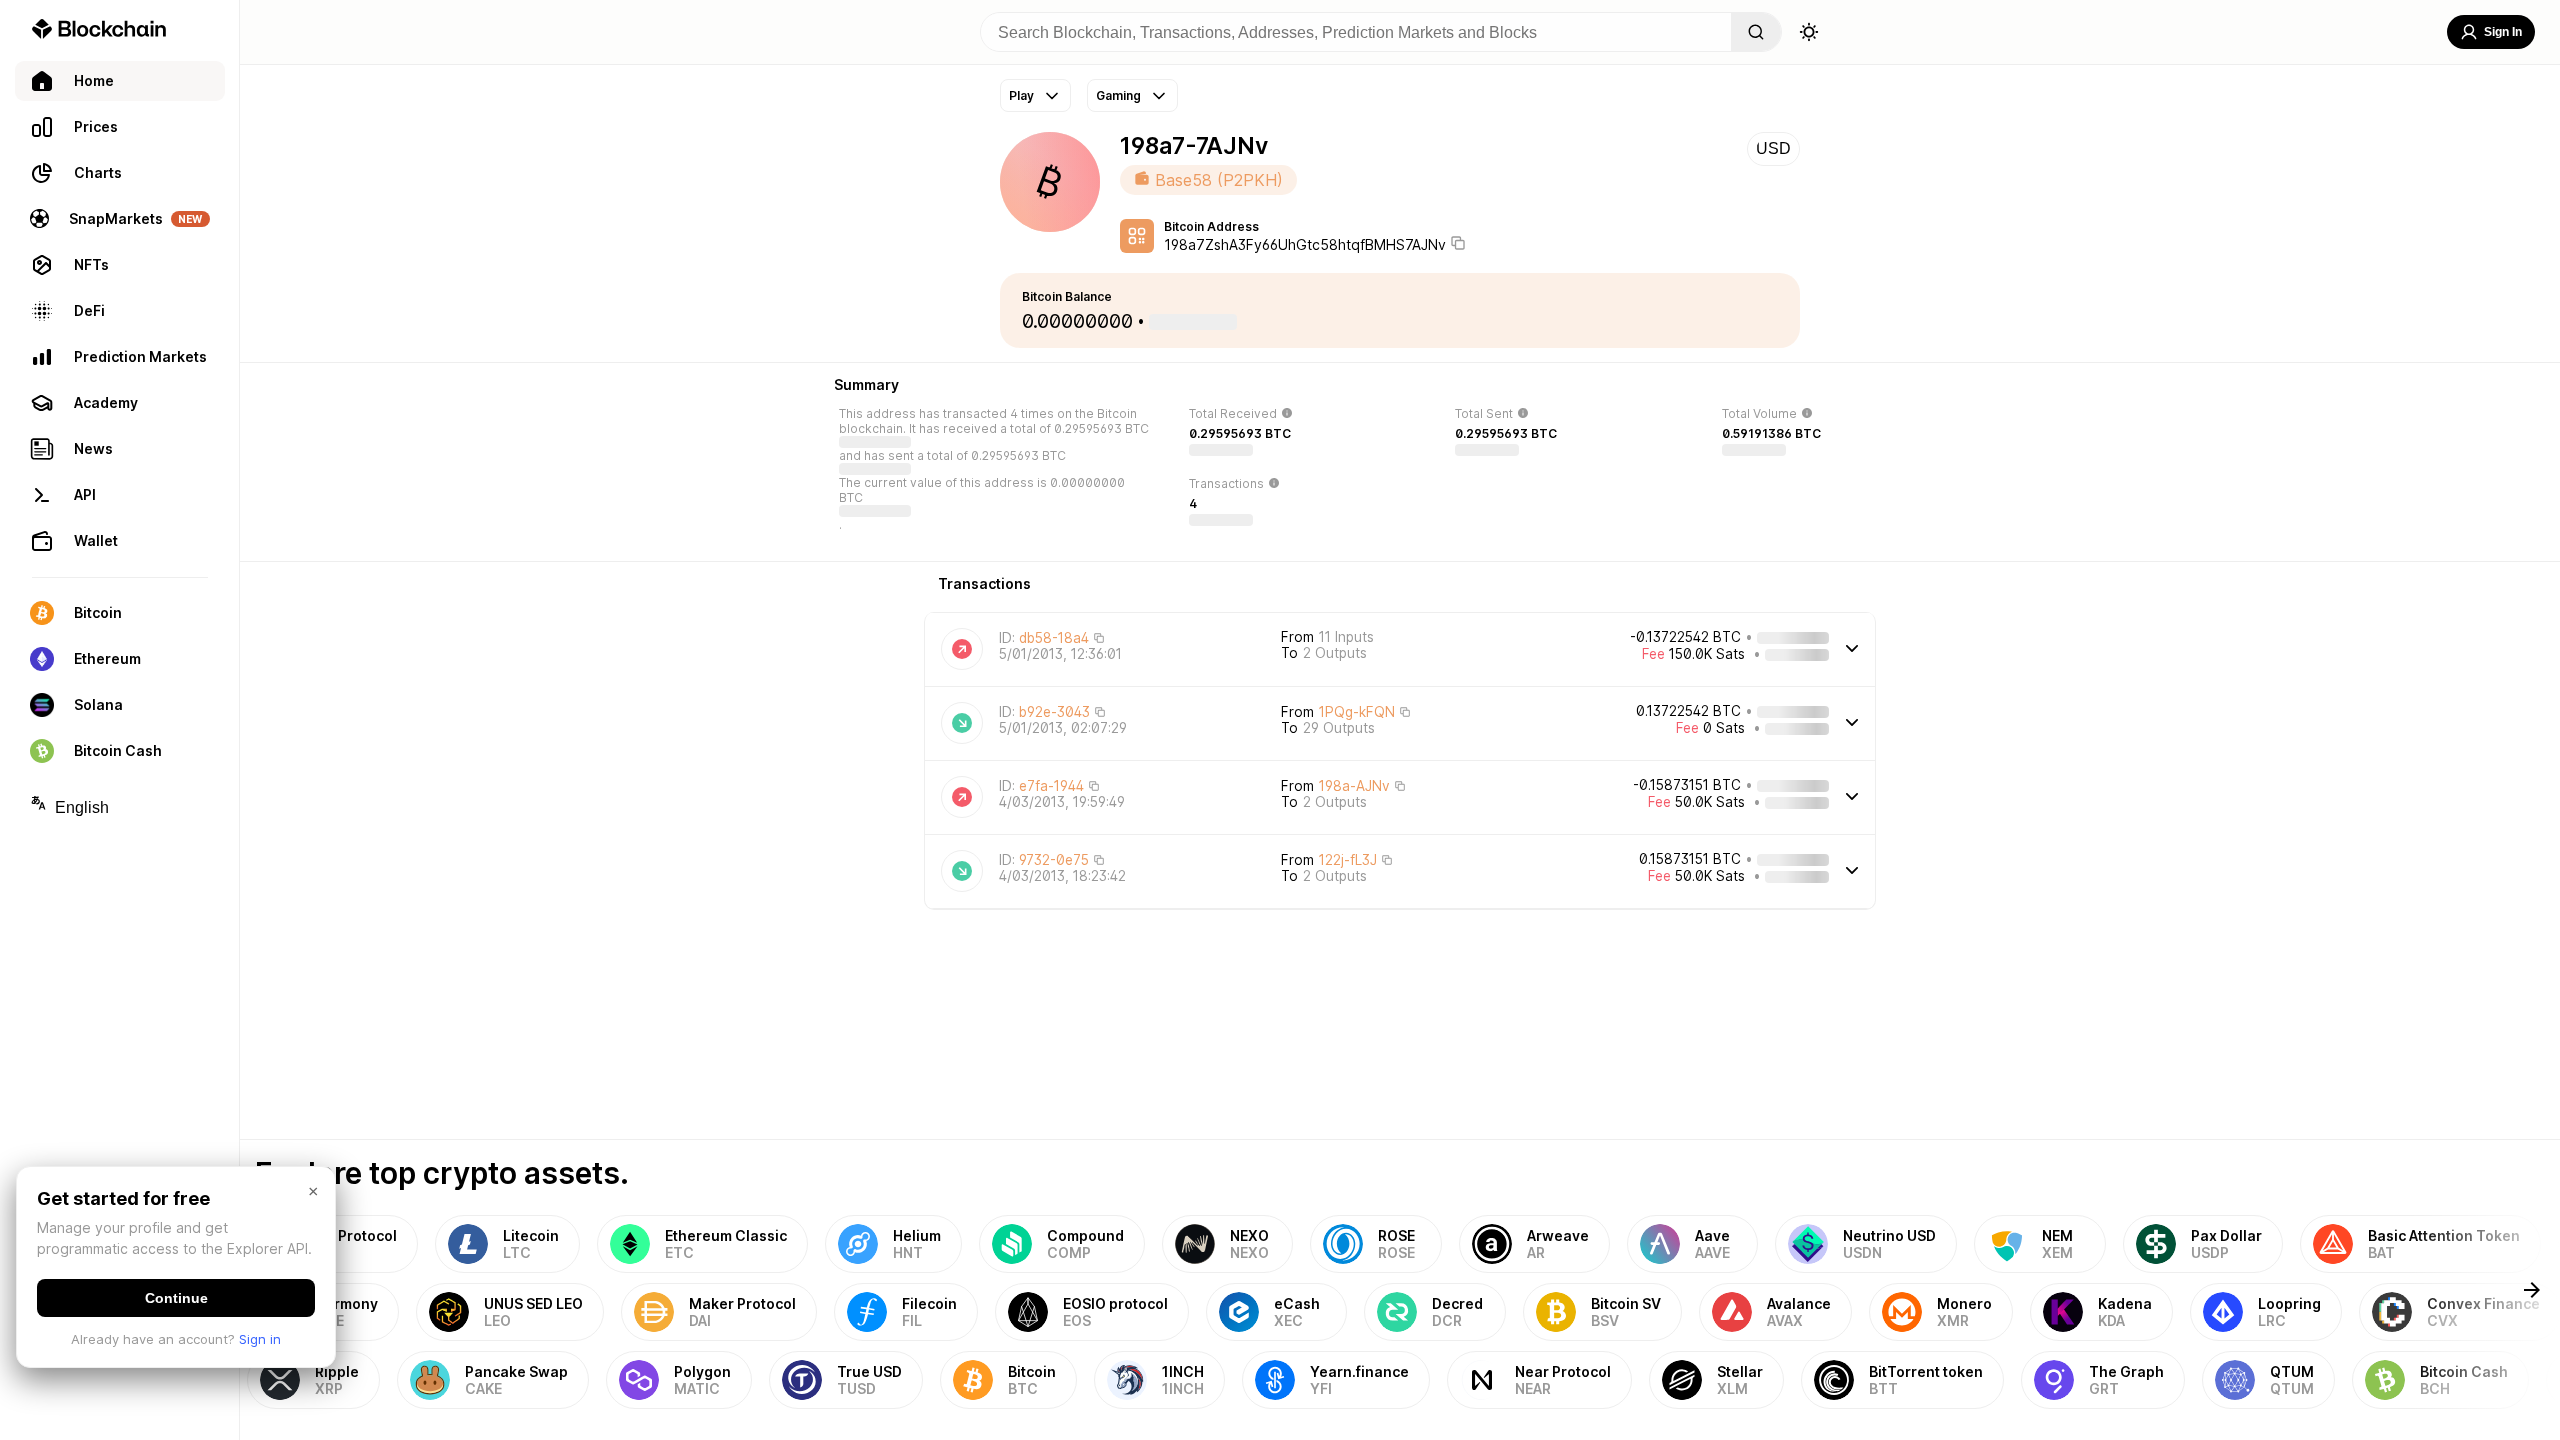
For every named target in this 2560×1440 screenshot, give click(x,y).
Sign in (260, 1339)
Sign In (2503, 32)
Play (1021, 95)
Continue (176, 1298)
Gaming (1118, 95)
